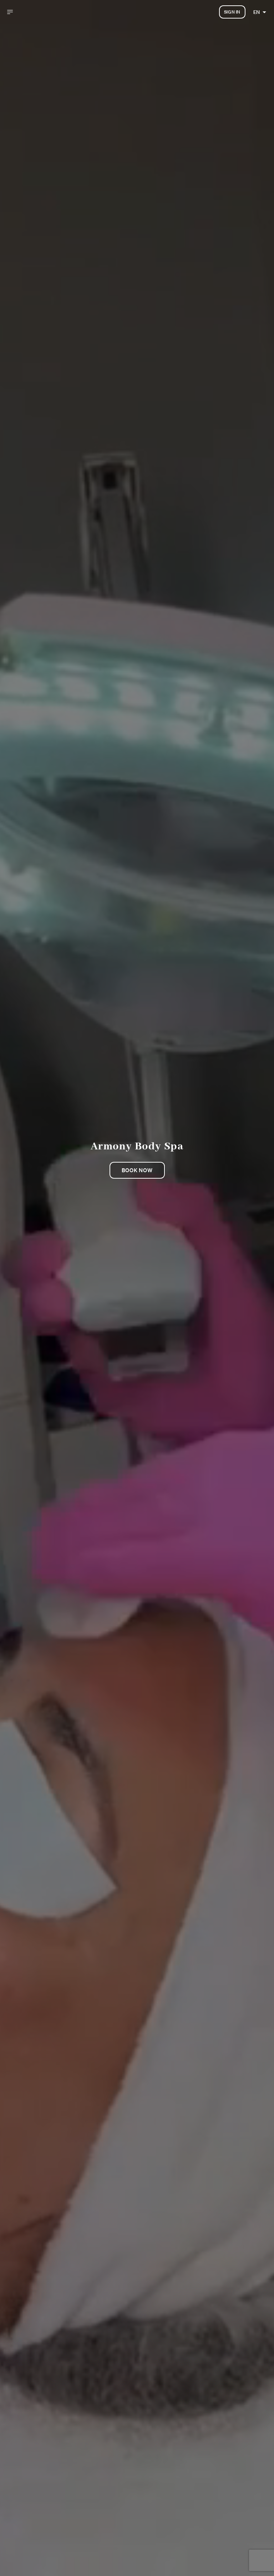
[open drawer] (10, 12)
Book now (137, 1170)
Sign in (232, 12)
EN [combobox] (257, 12)
